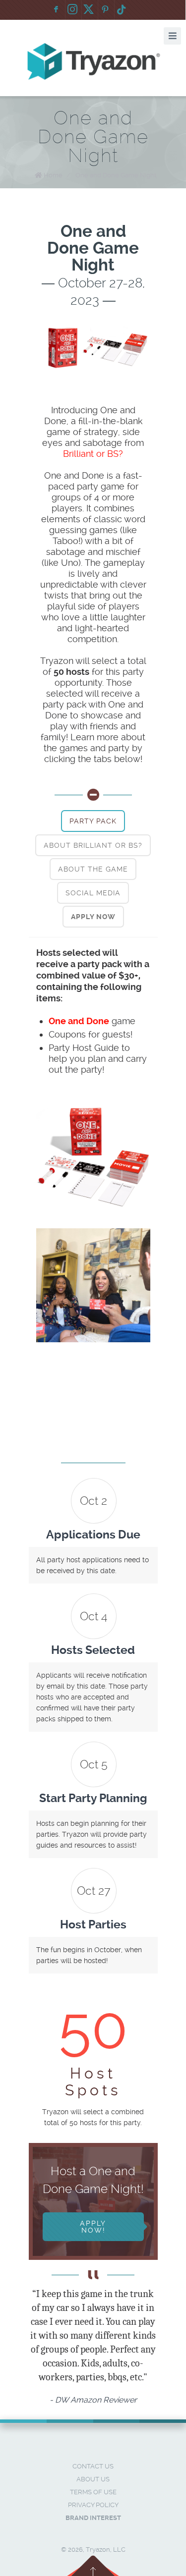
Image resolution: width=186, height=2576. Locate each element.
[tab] (93, 821)
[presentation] (93, 917)
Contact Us (93, 2466)
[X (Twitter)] (89, 10)
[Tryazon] (93, 62)
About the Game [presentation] (93, 869)
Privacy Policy (93, 2505)
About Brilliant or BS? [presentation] (93, 845)
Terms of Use (93, 2492)
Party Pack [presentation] (93, 821)
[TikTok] (122, 10)
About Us (93, 2479)
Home (53, 175)
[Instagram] (72, 10)
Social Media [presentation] (93, 893)
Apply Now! (93, 2227)
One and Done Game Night (116, 175)
